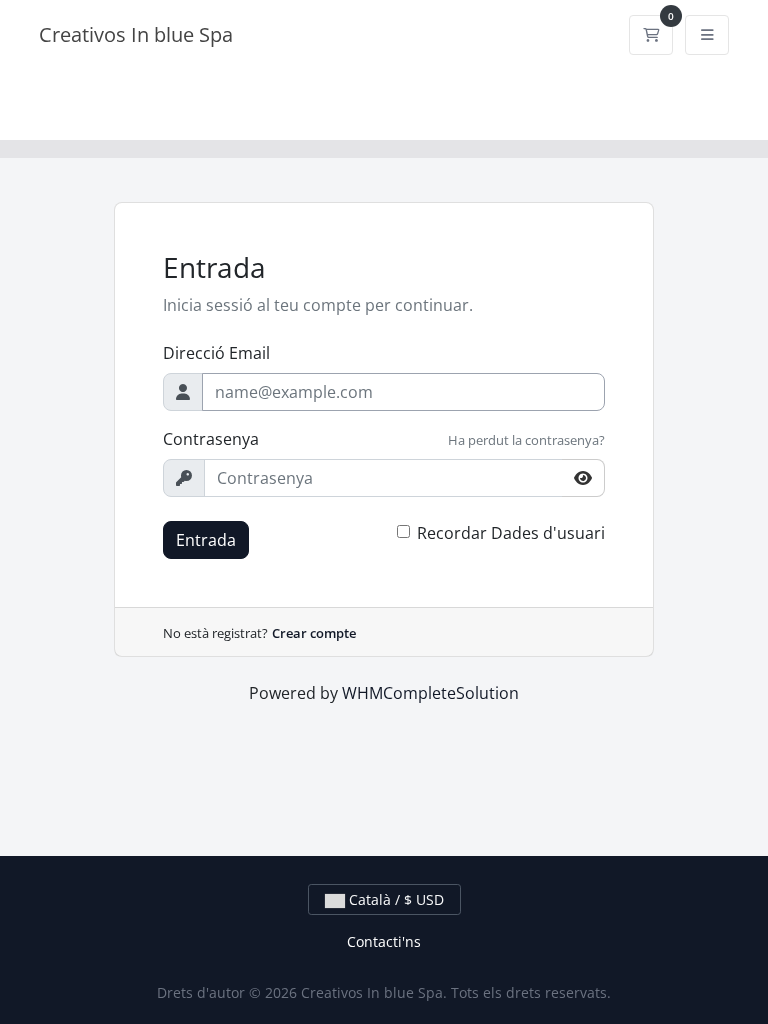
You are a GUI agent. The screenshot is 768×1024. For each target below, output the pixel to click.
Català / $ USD (394, 899)
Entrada (206, 540)
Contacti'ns (384, 941)
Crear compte (314, 633)
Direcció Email (216, 353)
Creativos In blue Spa (136, 34)
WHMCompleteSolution (430, 693)
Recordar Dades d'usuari (511, 533)
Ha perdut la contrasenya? (526, 440)
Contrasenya (211, 439)
